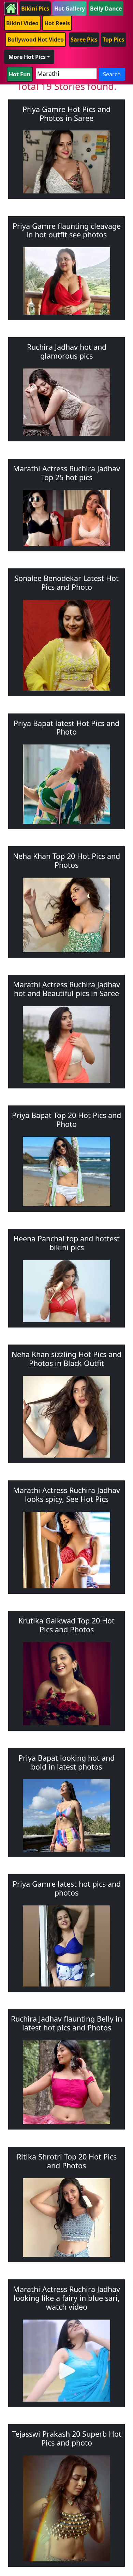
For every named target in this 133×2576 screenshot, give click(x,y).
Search (112, 74)
